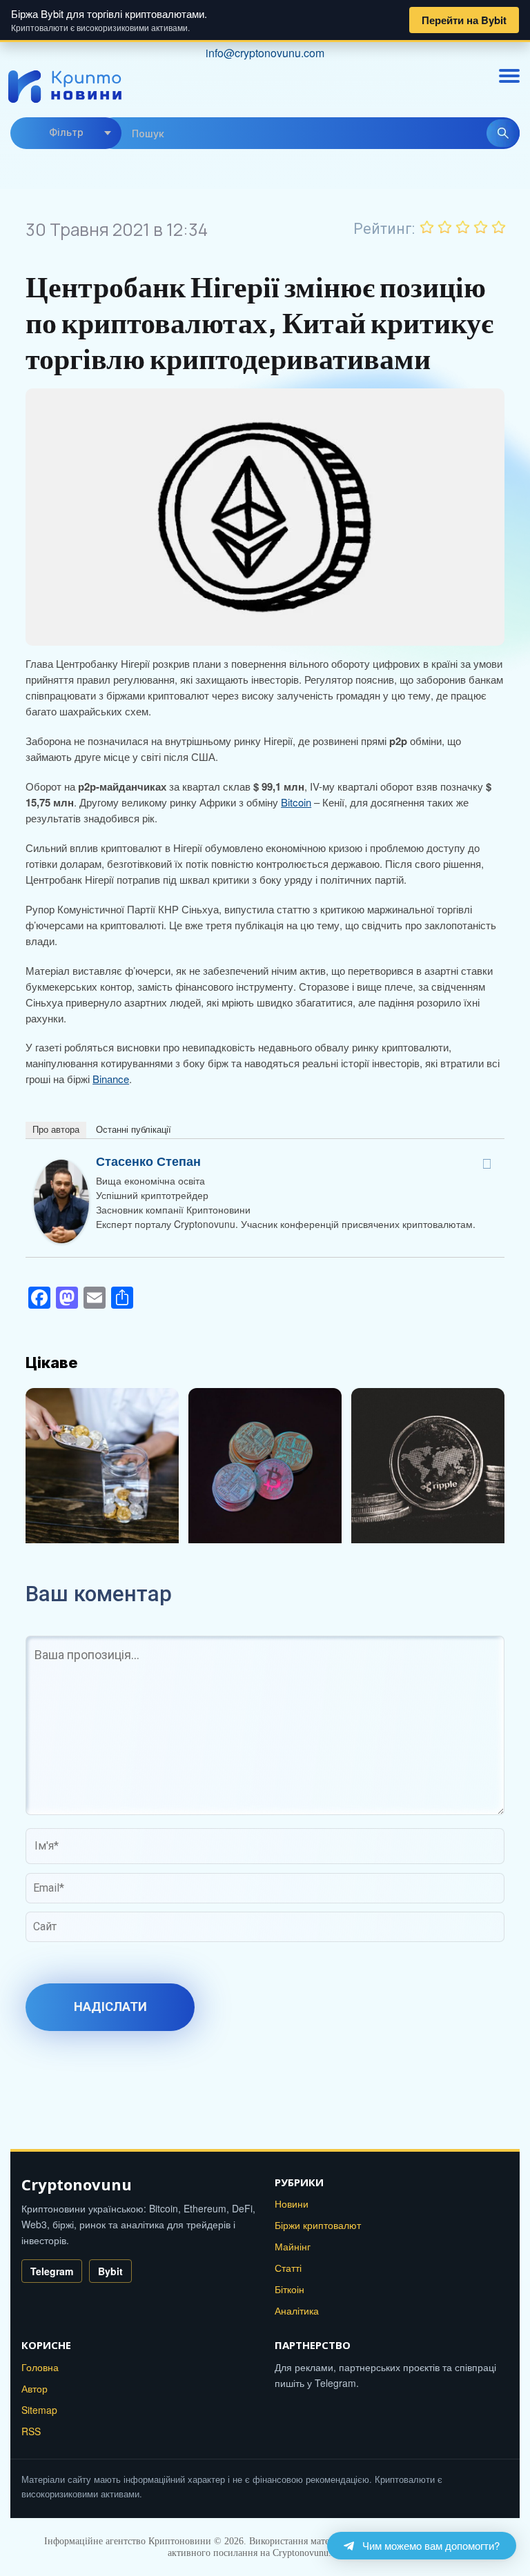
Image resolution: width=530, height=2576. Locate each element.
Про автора (56, 1130)
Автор (35, 2388)
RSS (31, 2431)
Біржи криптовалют (318, 2225)
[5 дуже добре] (499, 227)
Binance (111, 1079)
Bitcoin (296, 802)
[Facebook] (487, 1164)
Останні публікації (134, 1130)
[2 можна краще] (445, 227)
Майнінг (293, 2246)
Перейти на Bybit (464, 20)
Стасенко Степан (148, 1161)
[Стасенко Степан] (61, 1167)
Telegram (52, 2271)
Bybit (110, 2271)
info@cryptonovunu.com (265, 53)
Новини (292, 2203)
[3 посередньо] (463, 227)
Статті (288, 2268)
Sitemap (39, 2410)
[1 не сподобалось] (427, 227)
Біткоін (289, 2289)
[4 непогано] (481, 227)
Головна (40, 2367)
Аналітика (297, 2310)
